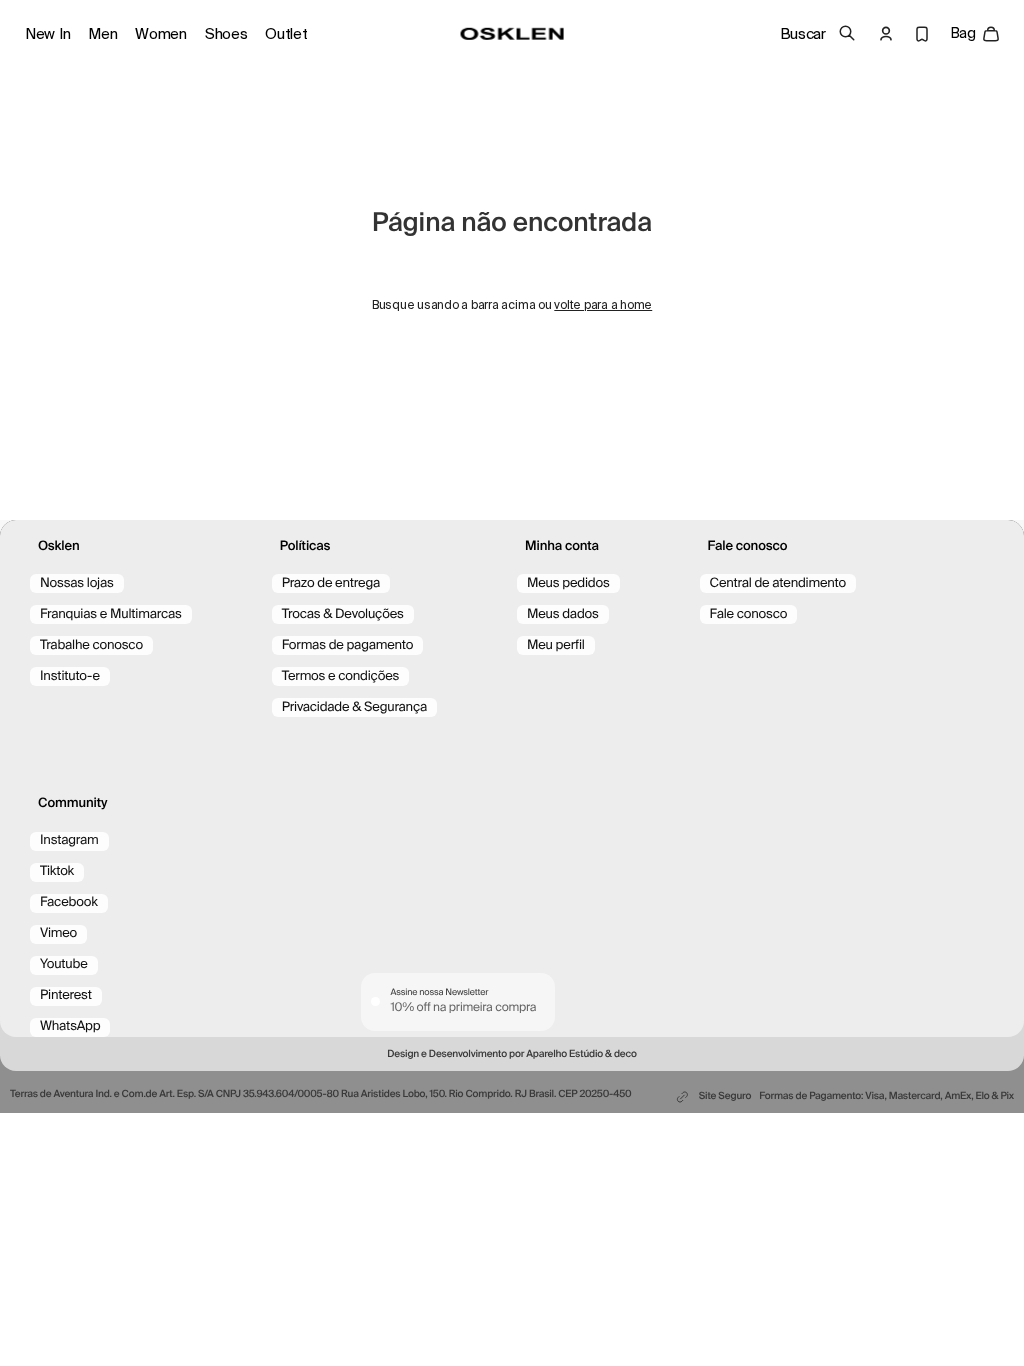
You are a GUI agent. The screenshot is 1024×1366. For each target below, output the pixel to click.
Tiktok (57, 871)
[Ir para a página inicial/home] (512, 34)
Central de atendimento (778, 583)
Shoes (226, 34)
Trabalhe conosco (91, 645)
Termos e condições (341, 676)
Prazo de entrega (331, 583)
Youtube (64, 964)
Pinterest (66, 995)
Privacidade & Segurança (354, 707)
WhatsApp (70, 1026)
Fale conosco (749, 614)
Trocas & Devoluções (343, 614)
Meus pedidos (568, 583)
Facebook (69, 902)
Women (161, 34)
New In (47, 34)
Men (102, 34)
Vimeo (58, 933)
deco (625, 1054)
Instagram (69, 840)
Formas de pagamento (348, 645)
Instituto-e (70, 676)
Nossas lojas (77, 583)
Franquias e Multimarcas (111, 614)
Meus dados (563, 614)
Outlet (286, 34)
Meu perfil (556, 645)
